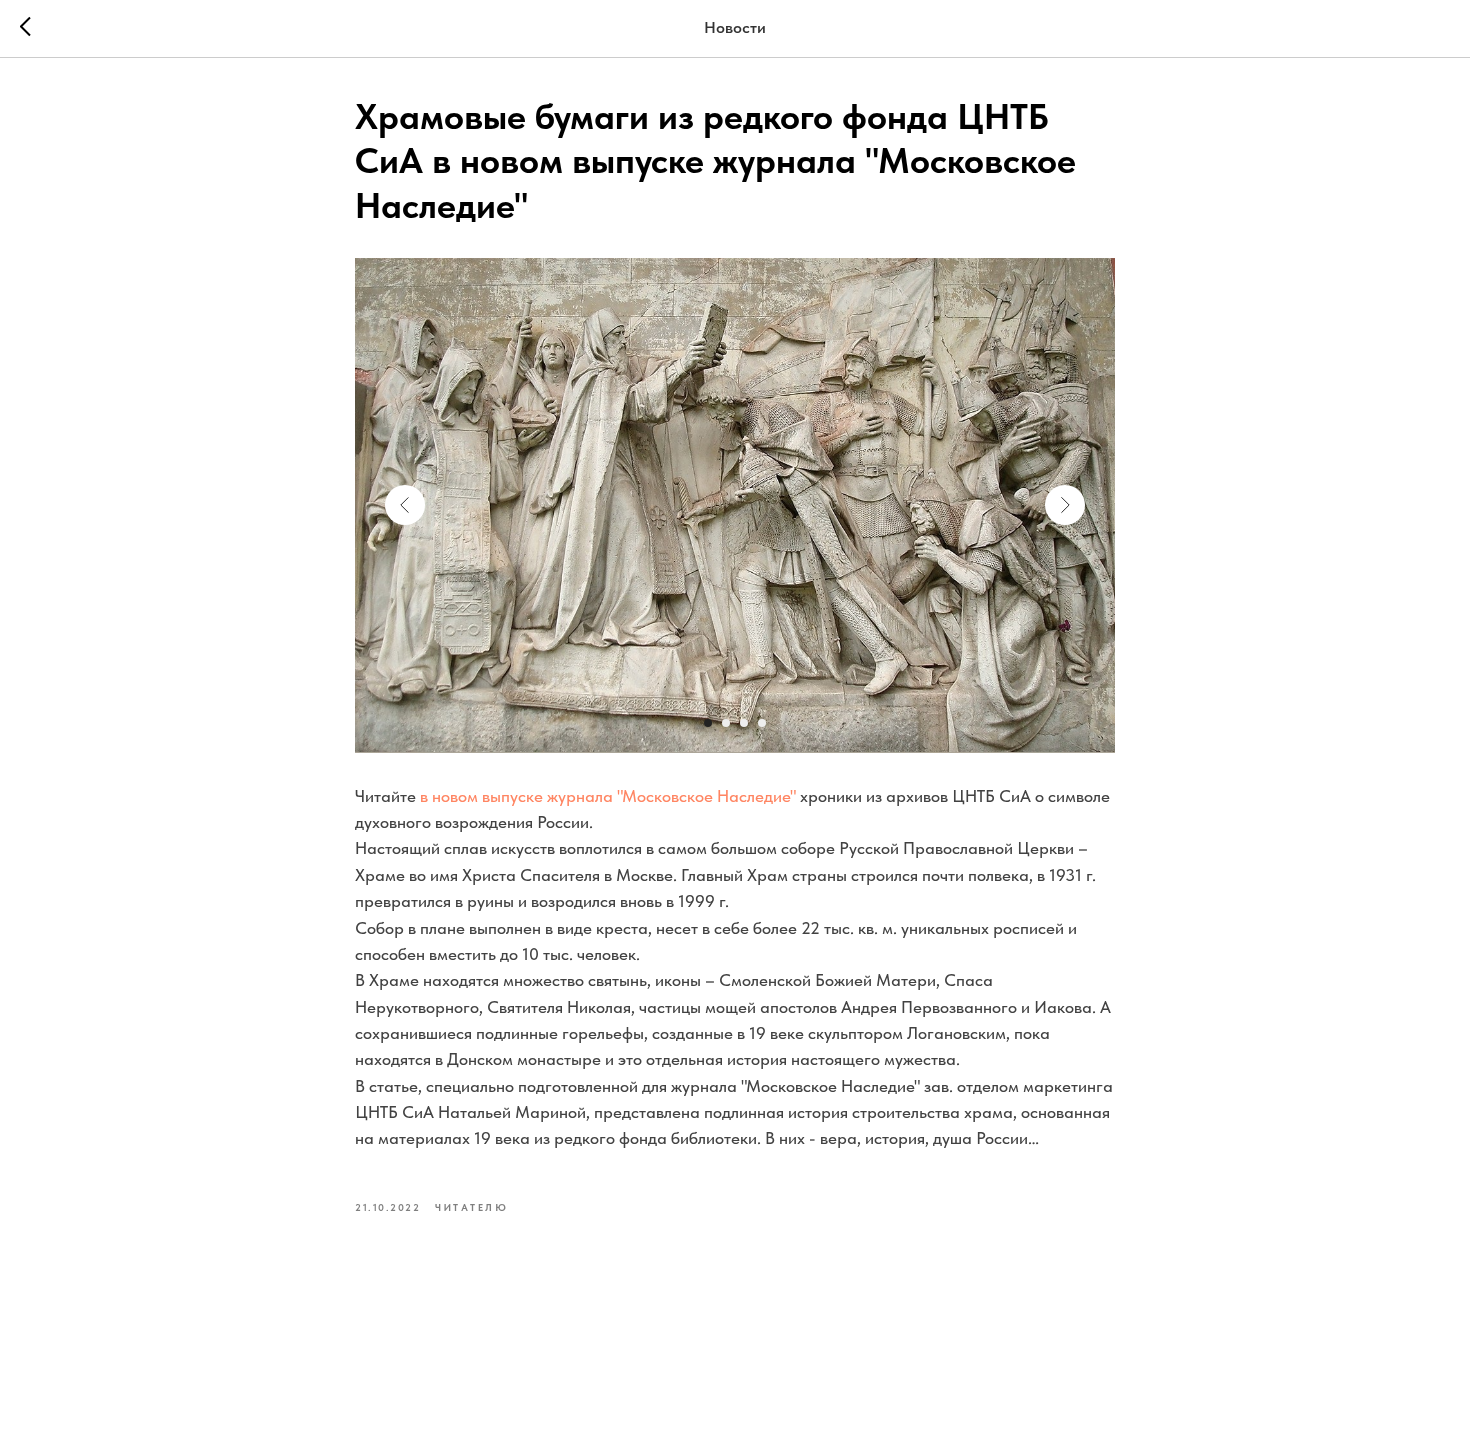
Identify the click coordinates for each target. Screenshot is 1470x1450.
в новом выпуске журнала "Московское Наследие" (610, 796)
